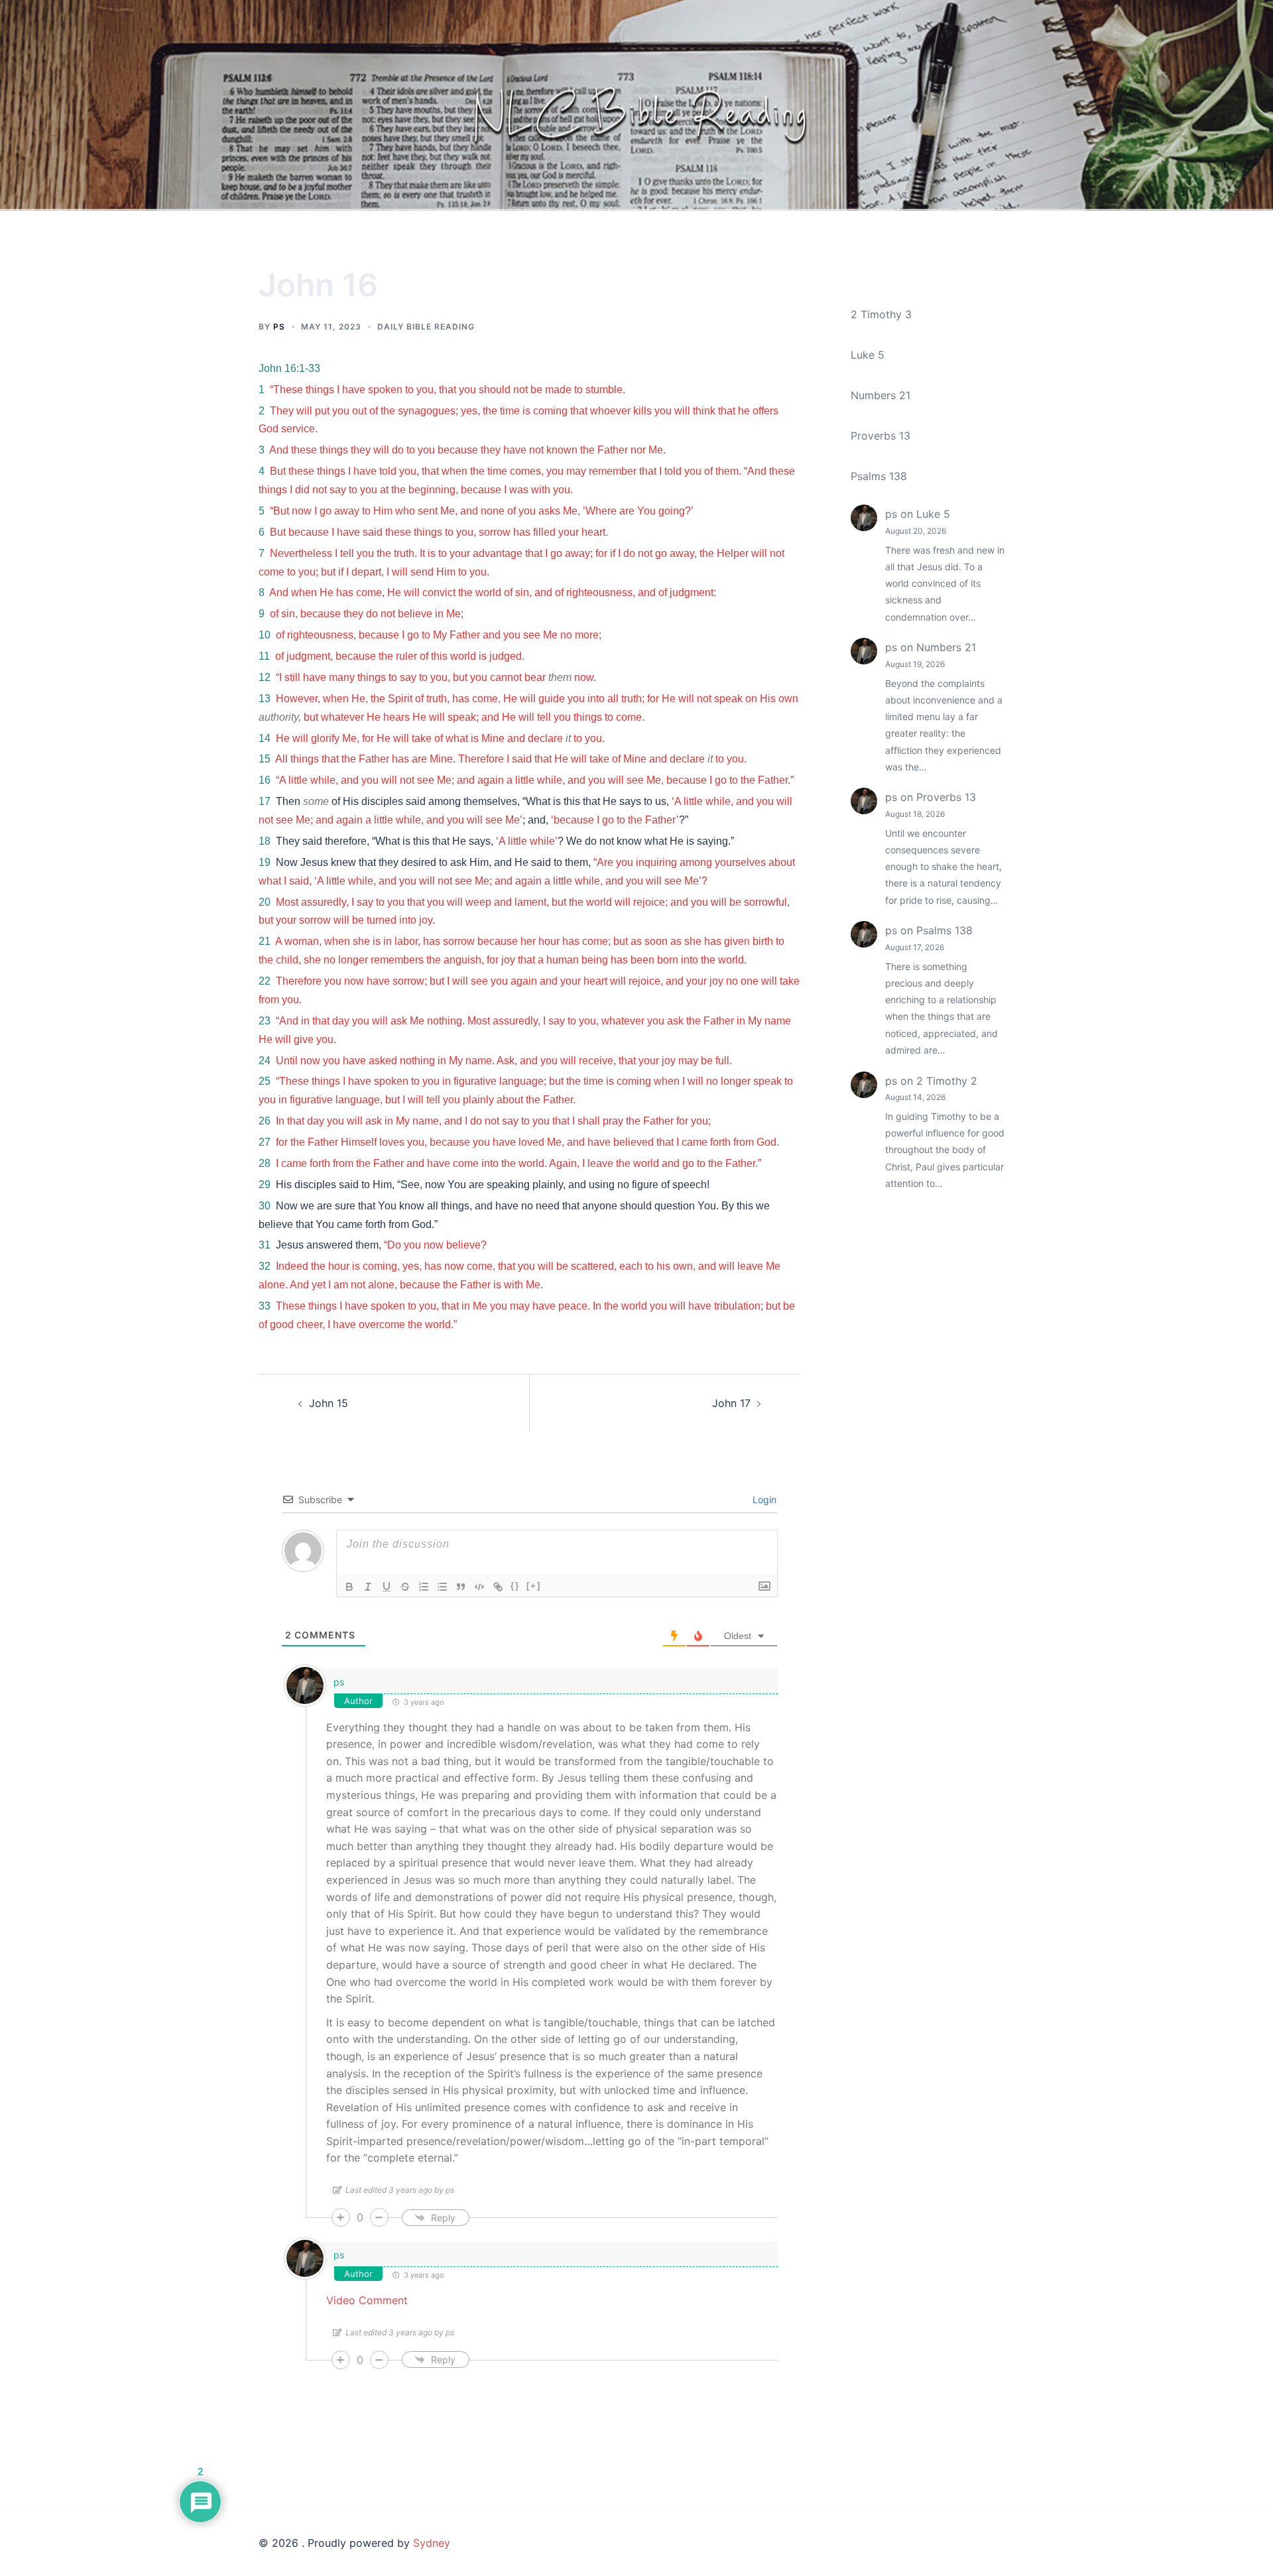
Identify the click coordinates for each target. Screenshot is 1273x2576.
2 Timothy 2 (947, 1081)
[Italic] (368, 1587)
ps (279, 327)
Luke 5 (868, 355)
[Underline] (387, 1587)
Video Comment (367, 2300)
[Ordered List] (424, 1587)
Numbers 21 (880, 395)
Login (763, 1500)
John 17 (731, 1403)
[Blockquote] (461, 1587)
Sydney (432, 2543)
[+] (534, 1586)
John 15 (329, 1403)
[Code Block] (479, 1587)
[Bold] (349, 1587)
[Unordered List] (442, 1587)
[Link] (498, 1587)
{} (515, 1586)
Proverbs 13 (880, 436)
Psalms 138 (879, 476)
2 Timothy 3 (881, 314)
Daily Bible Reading (426, 327)
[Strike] (405, 1587)
